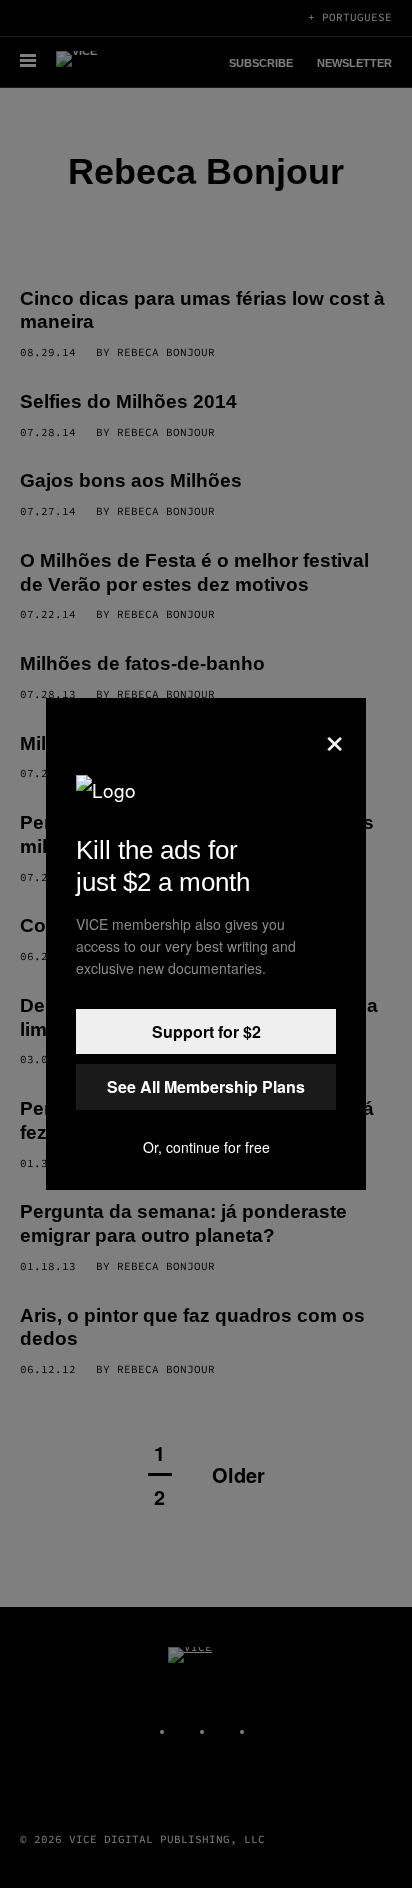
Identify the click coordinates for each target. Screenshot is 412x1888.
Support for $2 (206, 1031)
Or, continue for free (206, 1147)
